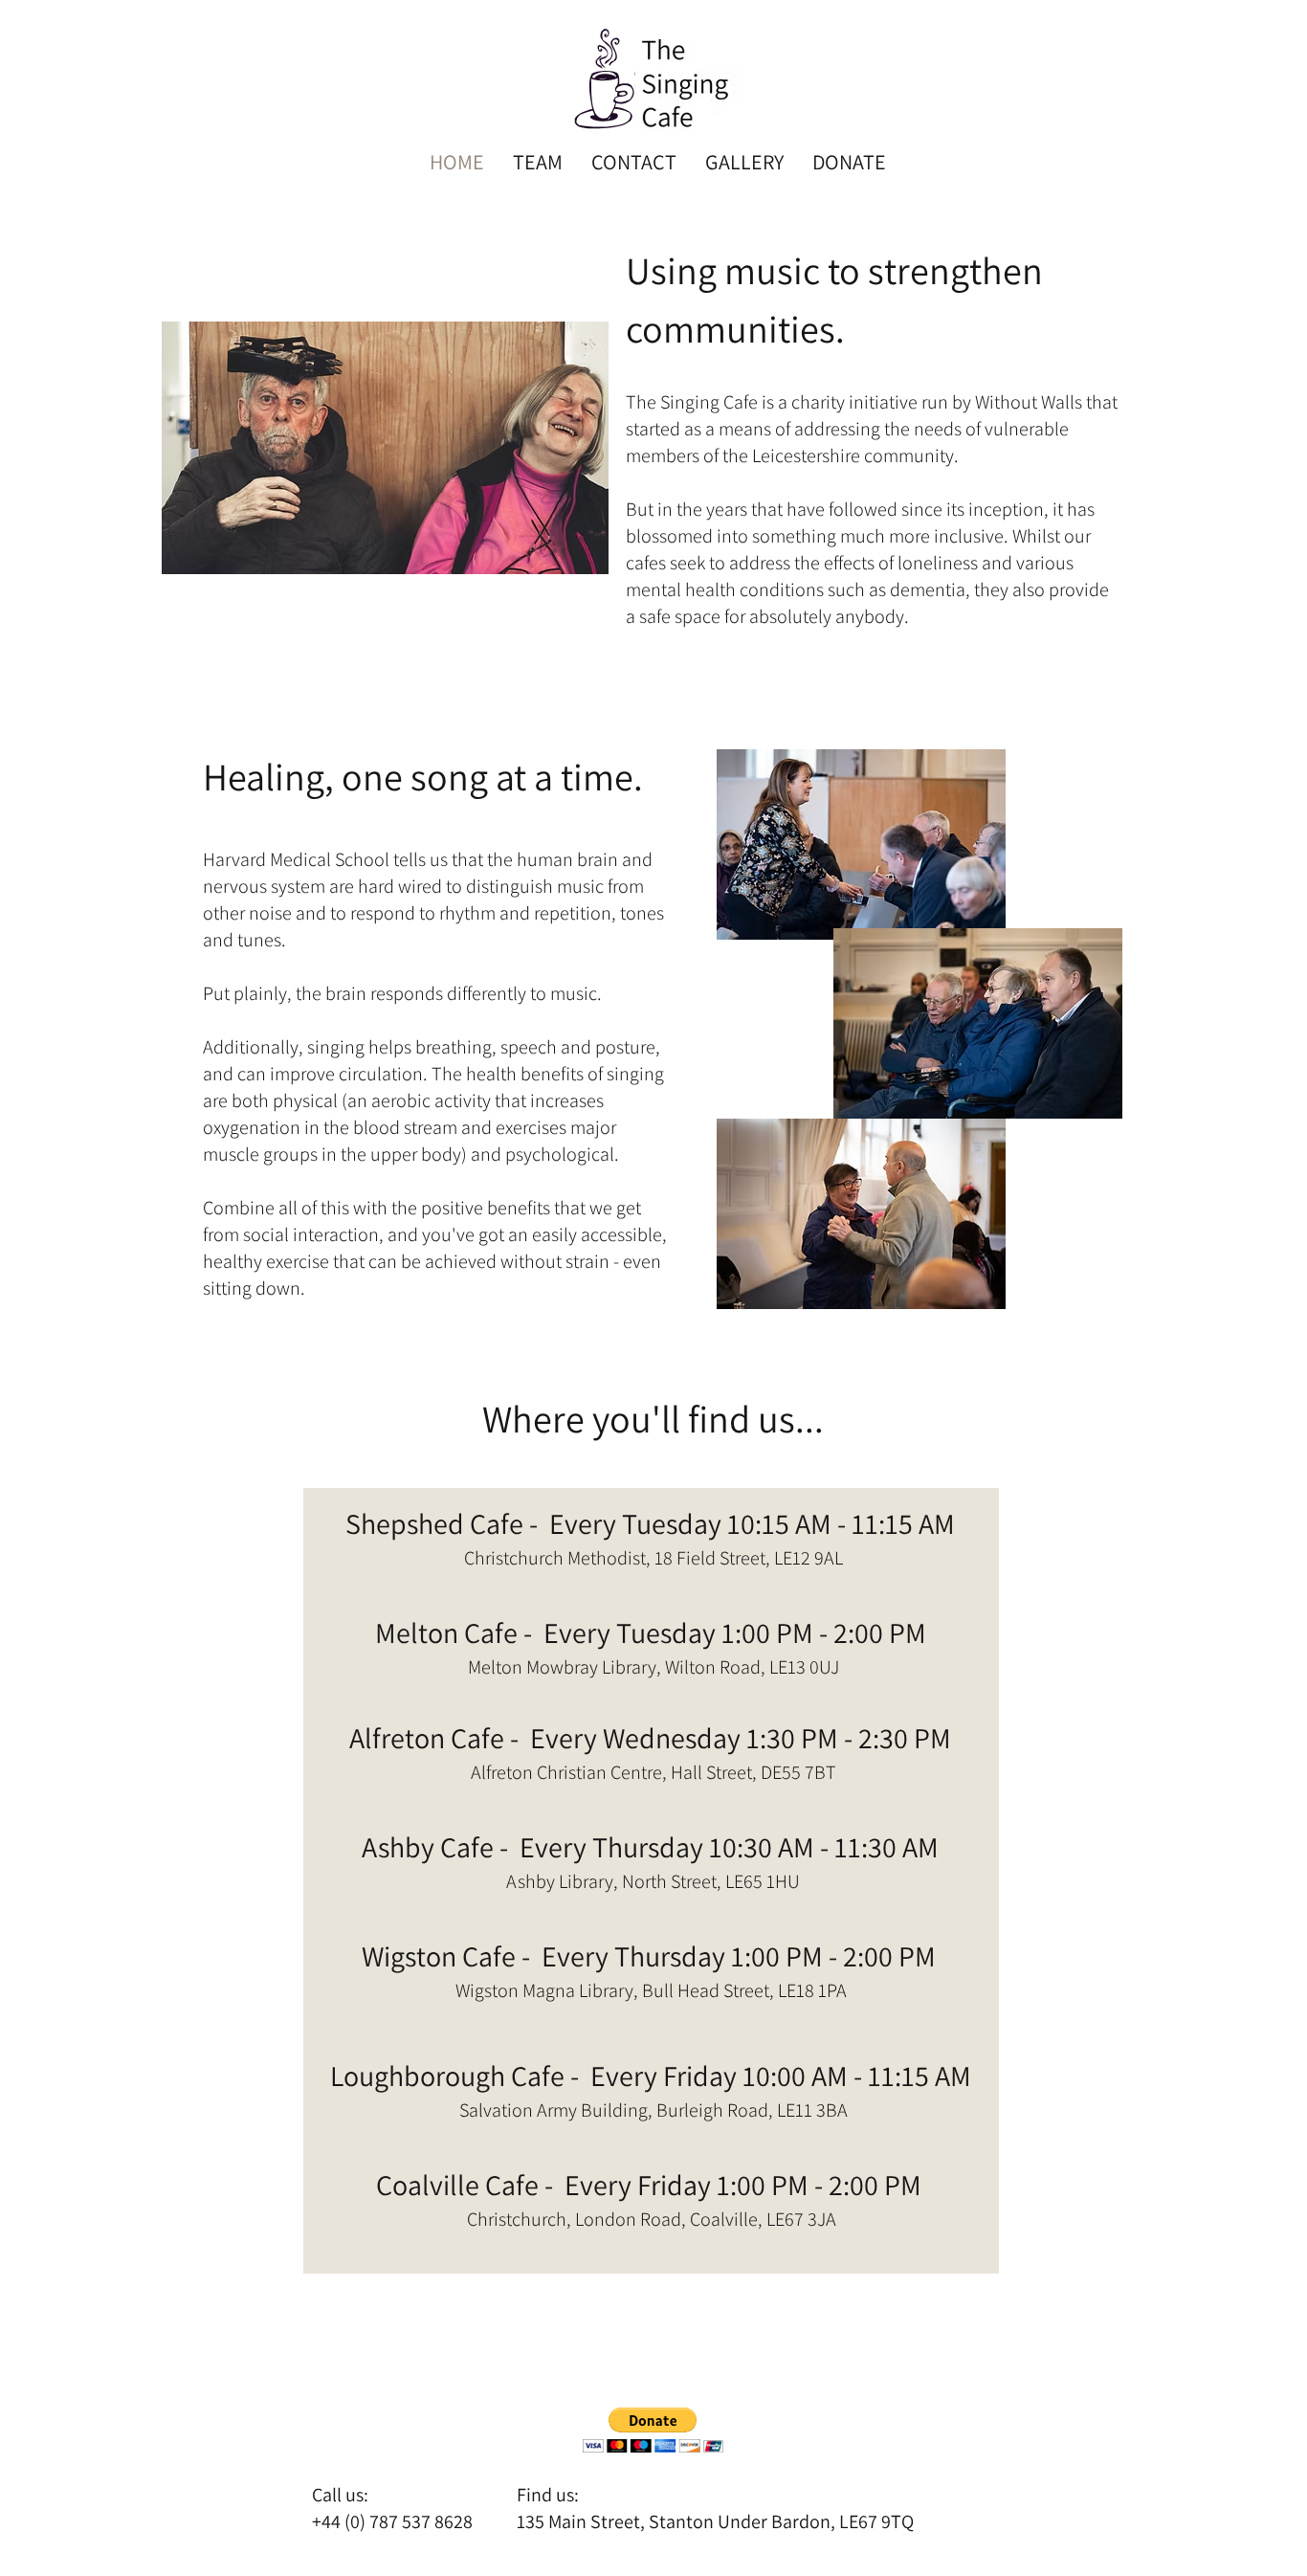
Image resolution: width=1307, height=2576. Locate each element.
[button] (653, 2430)
